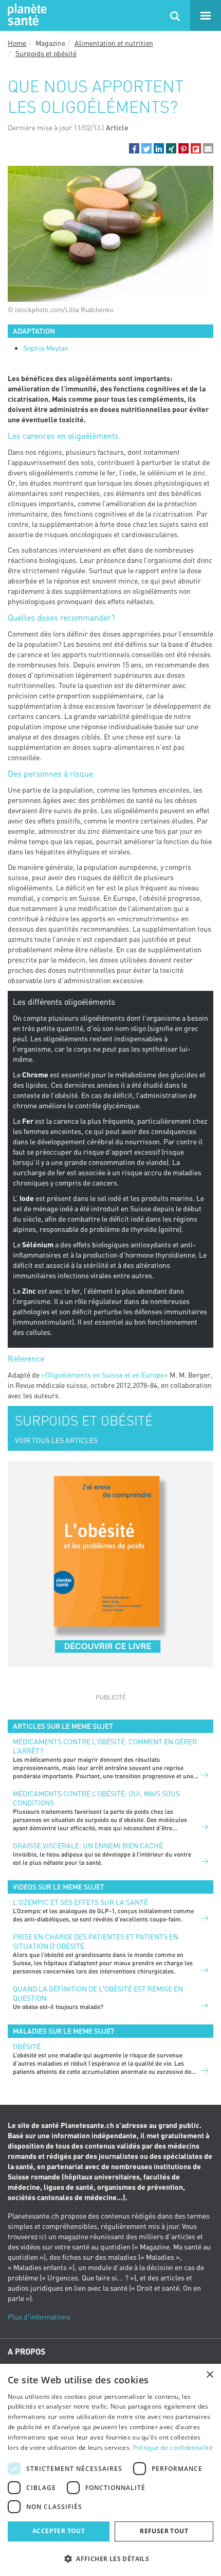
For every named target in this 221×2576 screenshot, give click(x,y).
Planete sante (26, 15)
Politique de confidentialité (173, 2448)
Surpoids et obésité (46, 53)
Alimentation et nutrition (114, 43)
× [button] (209, 2375)
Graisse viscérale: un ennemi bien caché (88, 1845)
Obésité (27, 2046)
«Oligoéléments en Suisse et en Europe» (105, 1375)
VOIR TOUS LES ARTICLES (56, 1440)
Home (17, 43)
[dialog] (110, 2470)
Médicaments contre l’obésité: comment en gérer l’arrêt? (105, 1746)
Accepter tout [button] (59, 2531)
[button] (134, 148)
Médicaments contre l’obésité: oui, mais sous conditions (96, 1798)
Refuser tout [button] (164, 2531)
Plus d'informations (39, 2317)
